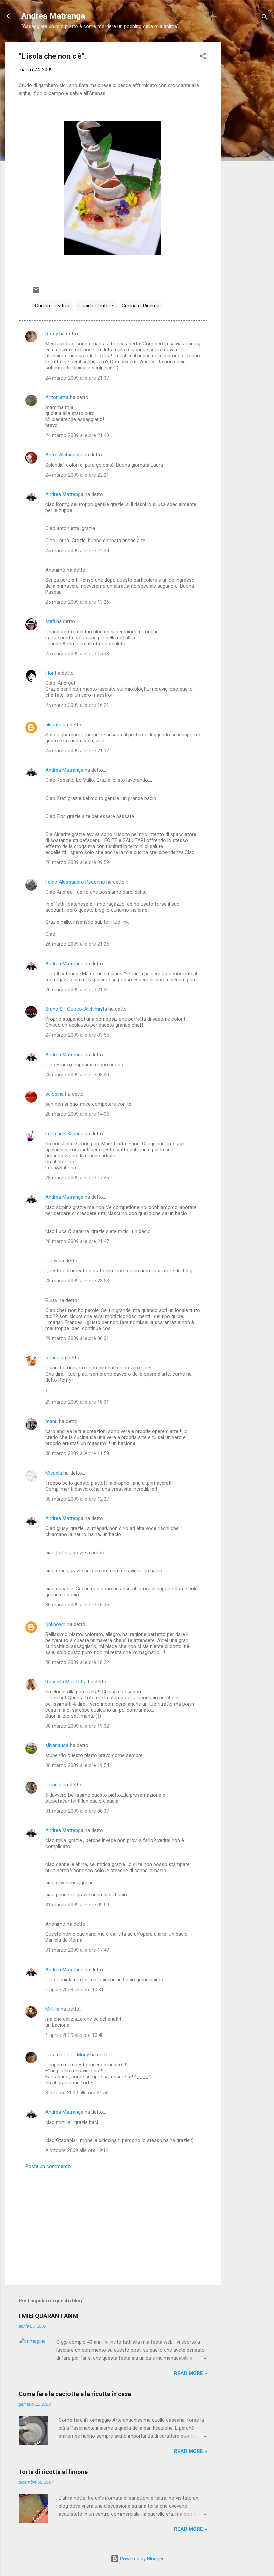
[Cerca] (265, 18)
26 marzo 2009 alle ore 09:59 (77, 862)
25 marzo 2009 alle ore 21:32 (77, 751)
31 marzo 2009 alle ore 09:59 (77, 1905)
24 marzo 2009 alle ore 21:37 (77, 378)
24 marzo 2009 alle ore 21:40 (77, 435)
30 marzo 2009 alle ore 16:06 (77, 1605)
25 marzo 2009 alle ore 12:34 (77, 551)
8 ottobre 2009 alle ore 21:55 (77, 2093)
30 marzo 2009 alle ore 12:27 (77, 1499)
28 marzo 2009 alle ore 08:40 (77, 1075)
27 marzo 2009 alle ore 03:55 (77, 1035)
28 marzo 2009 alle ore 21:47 (77, 1241)
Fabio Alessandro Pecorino (75, 882)
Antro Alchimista (64, 455)
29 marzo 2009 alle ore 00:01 (77, 1338)
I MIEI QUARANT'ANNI (49, 2316)
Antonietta (57, 397)
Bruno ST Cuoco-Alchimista (76, 1009)
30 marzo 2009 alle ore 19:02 (77, 1726)
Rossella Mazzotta (66, 1682)
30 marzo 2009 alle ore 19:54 (77, 1765)
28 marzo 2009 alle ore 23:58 (77, 1281)
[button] (203, 57)
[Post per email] (36, 292)
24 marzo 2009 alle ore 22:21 (77, 475)
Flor (50, 673)
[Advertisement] (247, 142)
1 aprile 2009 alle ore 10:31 (75, 1990)
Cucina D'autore (96, 306)
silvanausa (57, 1745)
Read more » (191, 2373)
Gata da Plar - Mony (67, 2055)
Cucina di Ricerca (141, 306)
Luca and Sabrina (64, 1134)
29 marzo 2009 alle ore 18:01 (77, 1402)
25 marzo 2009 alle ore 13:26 (77, 602)
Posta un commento (48, 2166)
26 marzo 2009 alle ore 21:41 (77, 990)
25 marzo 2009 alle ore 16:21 (77, 705)
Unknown (55, 1624)
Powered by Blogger (141, 2559)
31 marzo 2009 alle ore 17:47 (77, 1950)
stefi (50, 621)
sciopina (55, 1094)
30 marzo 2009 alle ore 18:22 (77, 1662)
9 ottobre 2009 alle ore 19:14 (77, 2150)
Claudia (53, 1785)
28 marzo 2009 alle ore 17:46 (77, 1178)
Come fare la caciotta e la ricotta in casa (75, 2394)
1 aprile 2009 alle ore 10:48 (75, 2035)
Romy (52, 334)
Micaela (54, 1473)
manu (52, 1421)
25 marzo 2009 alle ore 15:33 (77, 654)
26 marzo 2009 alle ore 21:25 (77, 944)
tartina (52, 1358)
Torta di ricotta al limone (53, 2472)
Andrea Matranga (53, 16)
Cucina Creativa (52, 306)
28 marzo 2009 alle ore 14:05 (77, 1114)
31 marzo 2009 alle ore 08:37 (77, 1811)
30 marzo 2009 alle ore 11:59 (77, 1453)
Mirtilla (52, 2009)
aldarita (53, 725)
